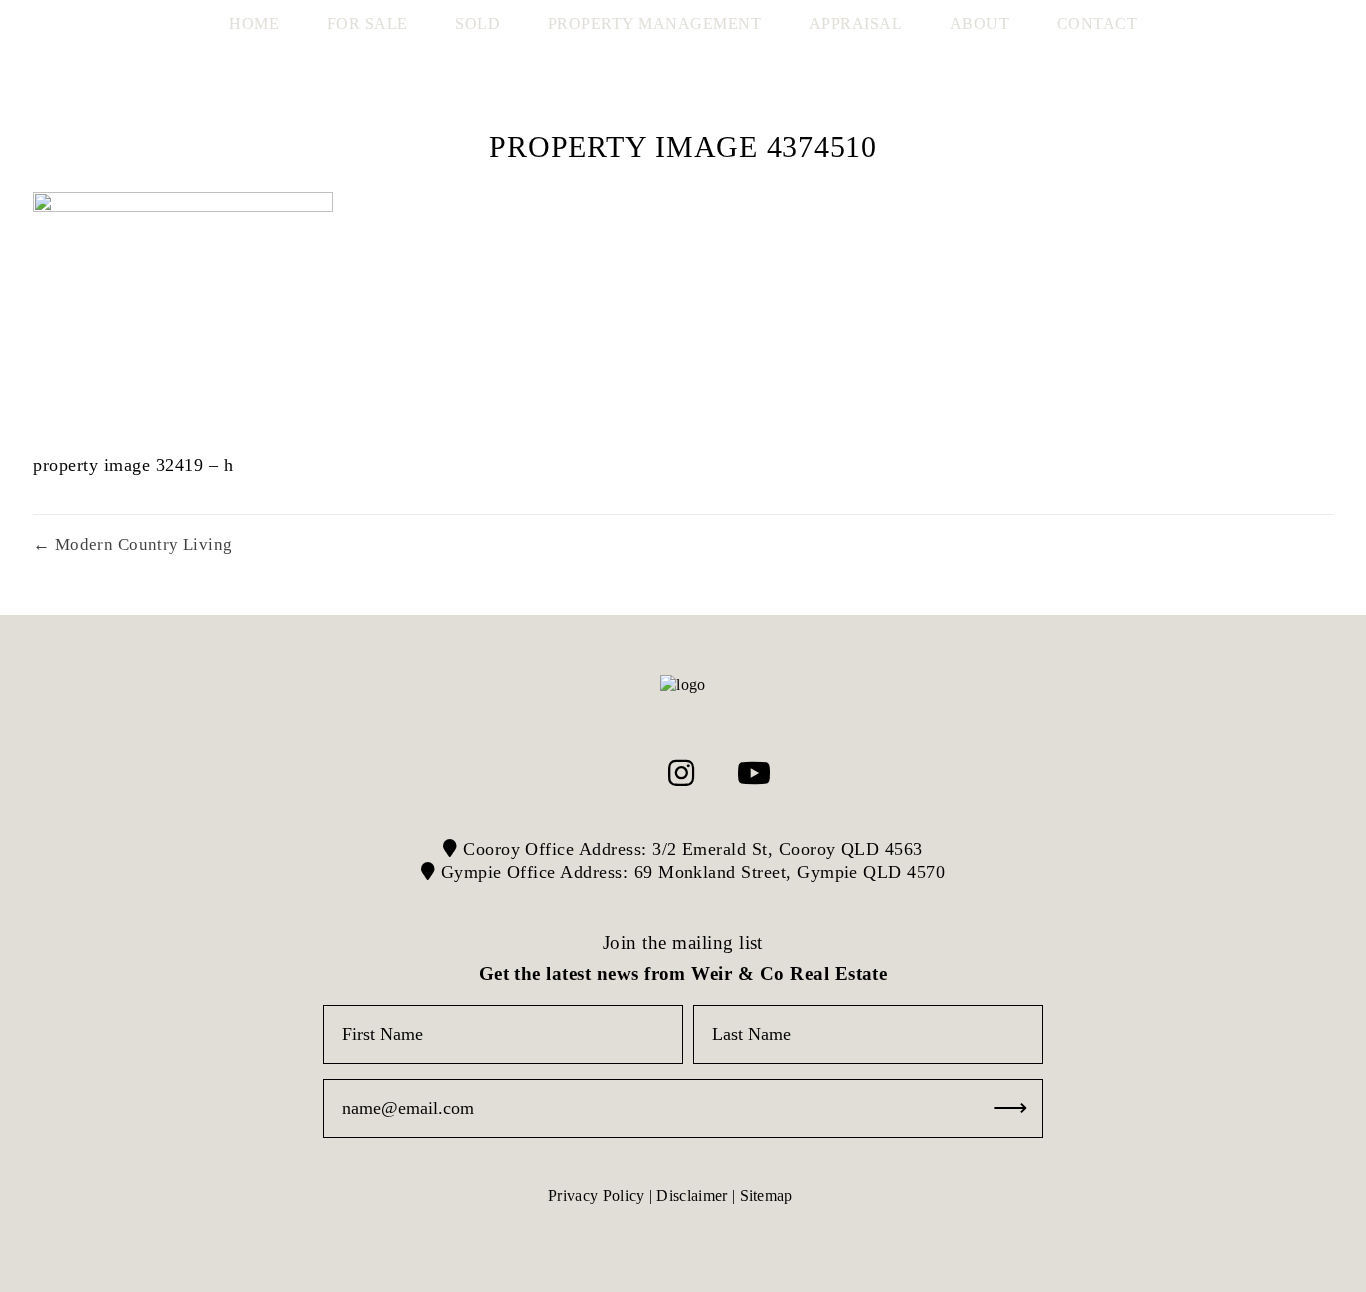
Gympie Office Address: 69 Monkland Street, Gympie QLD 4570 (690, 872)
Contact (1097, 23)
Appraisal (856, 23)
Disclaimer (691, 1195)
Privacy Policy (596, 1195)
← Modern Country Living (133, 544)
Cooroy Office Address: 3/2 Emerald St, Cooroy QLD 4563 (690, 849)
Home (254, 23)
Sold (477, 23)
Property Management (655, 23)
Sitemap (766, 1195)
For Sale (367, 23)
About (980, 23)
